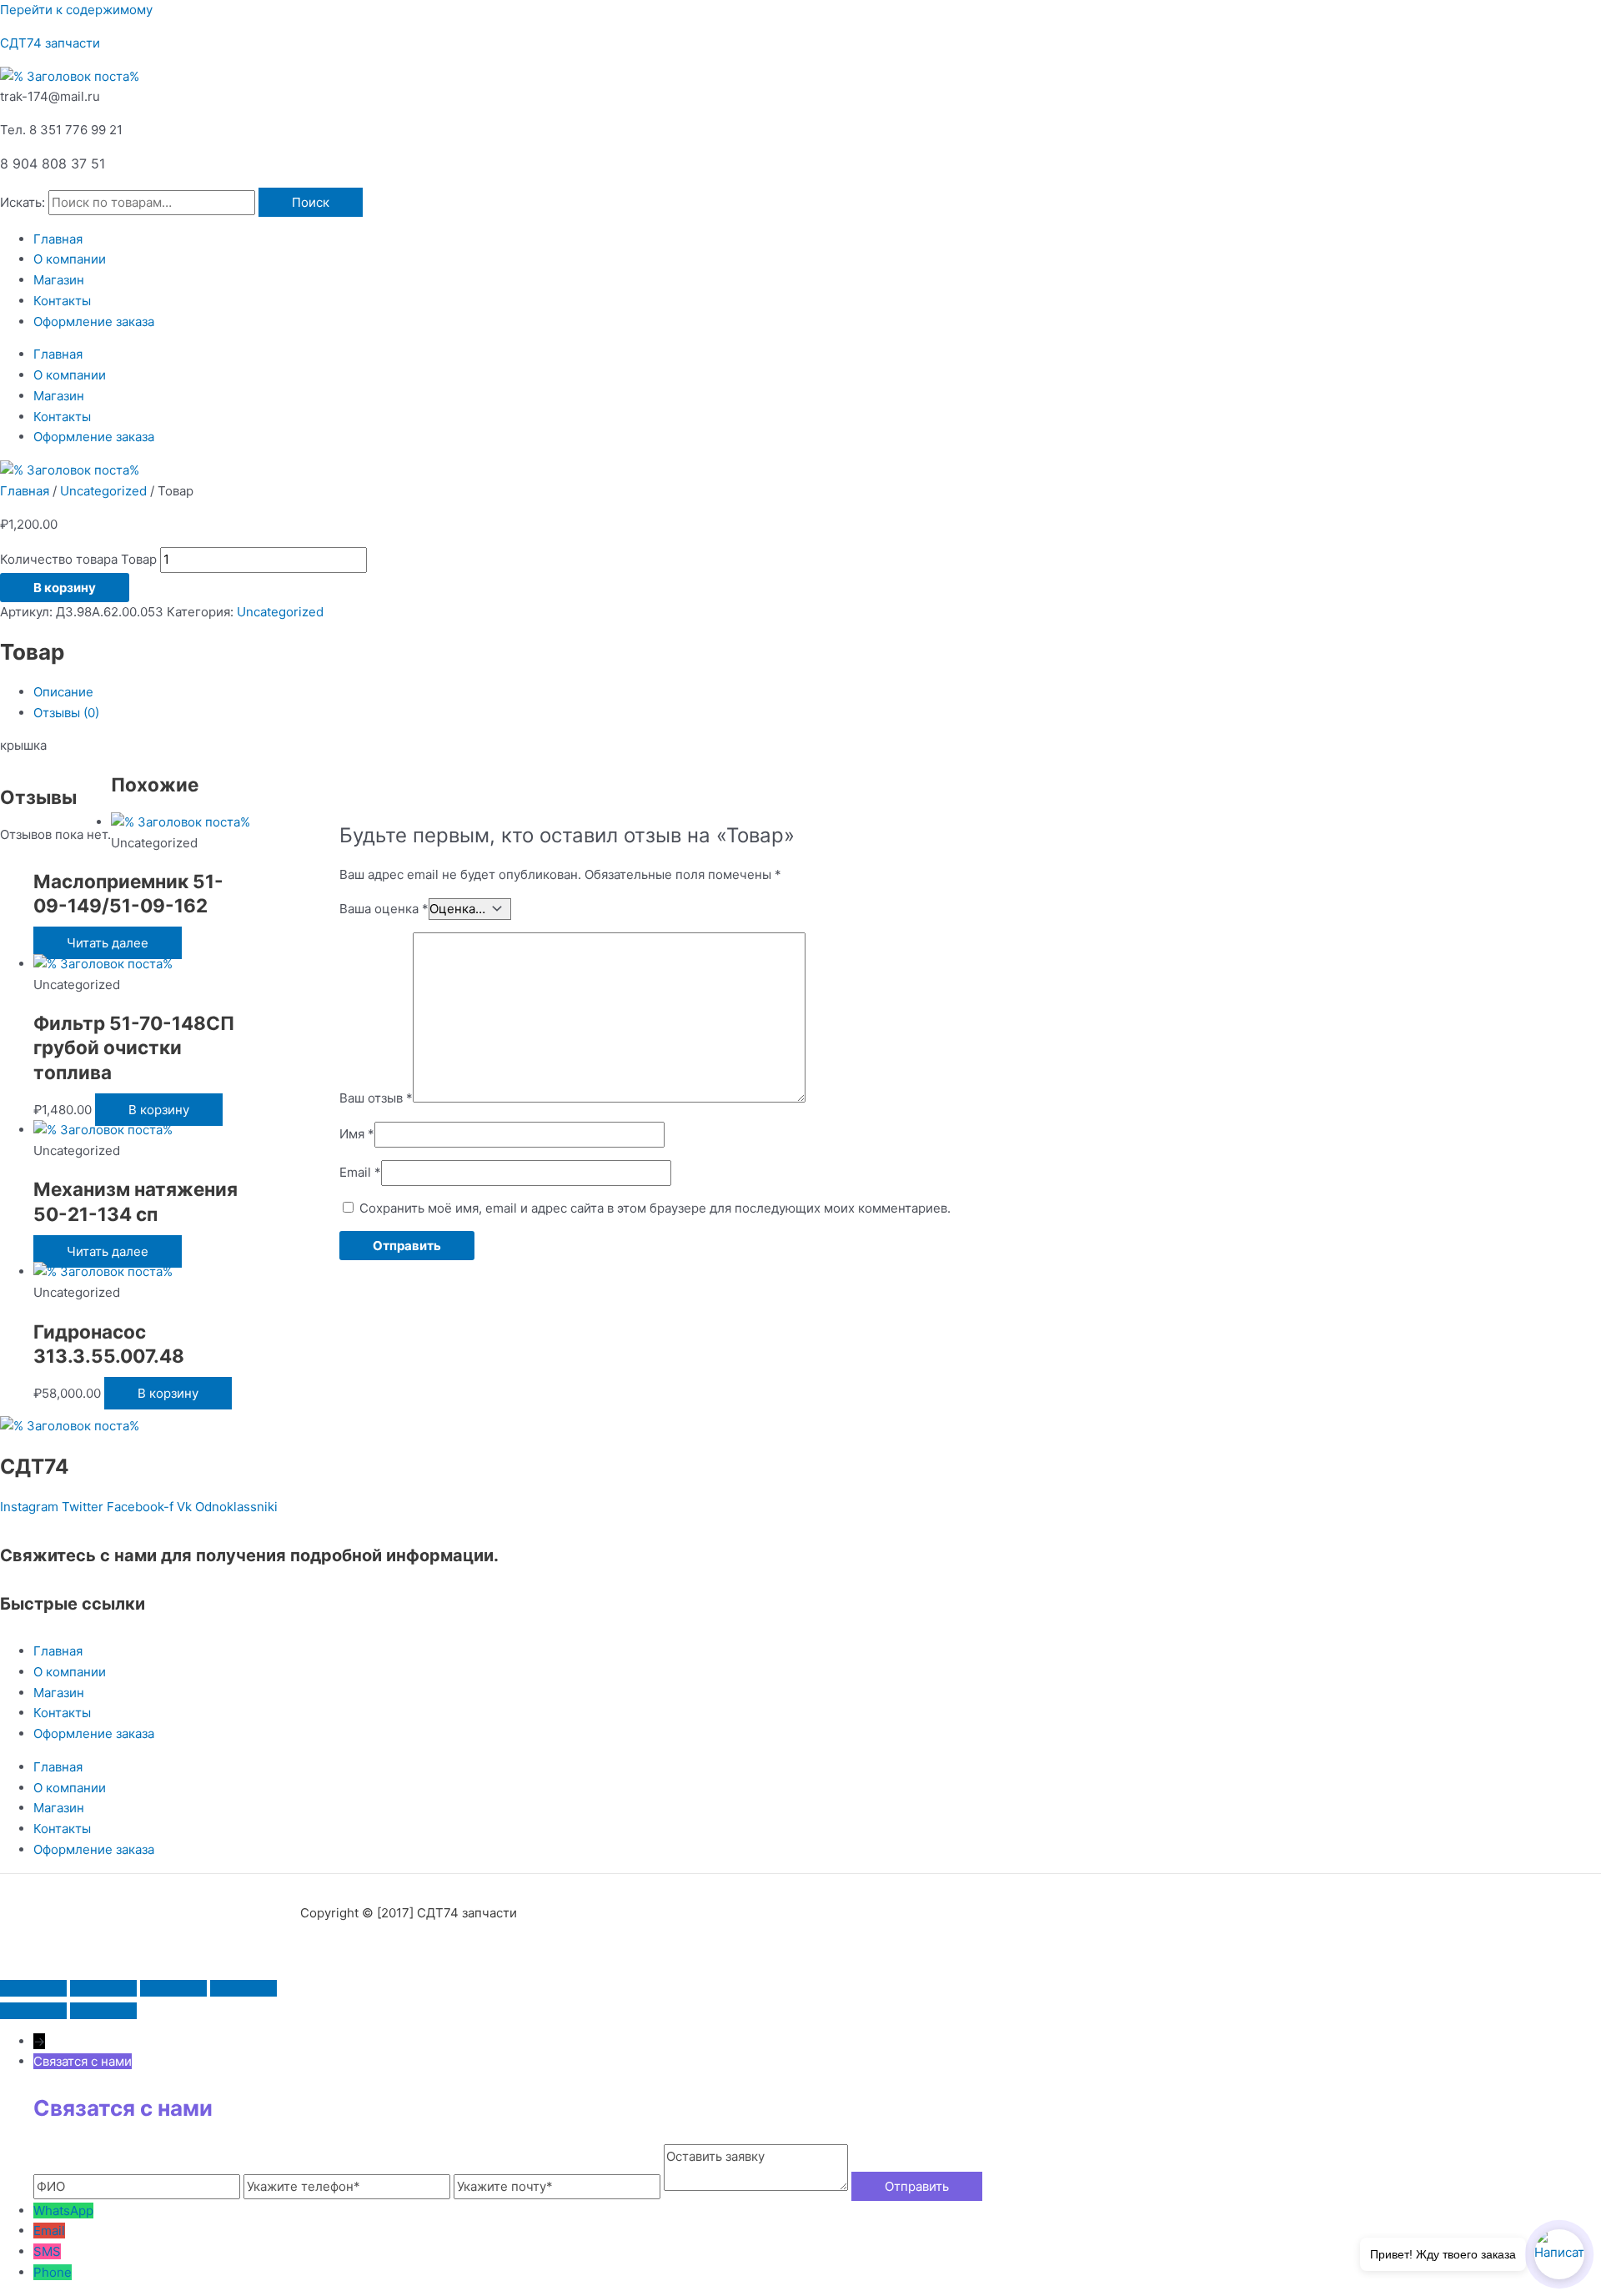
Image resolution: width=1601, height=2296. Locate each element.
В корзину (65, 588)
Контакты (62, 301)
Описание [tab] (63, 692)
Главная (58, 239)
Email (360, 1172)
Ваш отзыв (376, 1098)
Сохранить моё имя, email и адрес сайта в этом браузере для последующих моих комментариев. (655, 1208)
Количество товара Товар (78, 559)
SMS (47, 2251)
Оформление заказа (94, 322)
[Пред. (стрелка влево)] (33, 2011)
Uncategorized (103, 491)
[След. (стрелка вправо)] (103, 2011)
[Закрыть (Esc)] (243, 1988)
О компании (70, 259)
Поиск (311, 202)
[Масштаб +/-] (33, 1988)
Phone (53, 2272)
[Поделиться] (173, 1988)
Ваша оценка (384, 909)
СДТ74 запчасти (50, 43)
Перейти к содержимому (76, 10)
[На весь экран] (103, 1988)
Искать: (23, 202)
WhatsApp (63, 2211)
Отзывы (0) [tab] (66, 713)
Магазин (59, 280)
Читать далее (108, 943)
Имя (357, 1134)
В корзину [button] (159, 1110)
